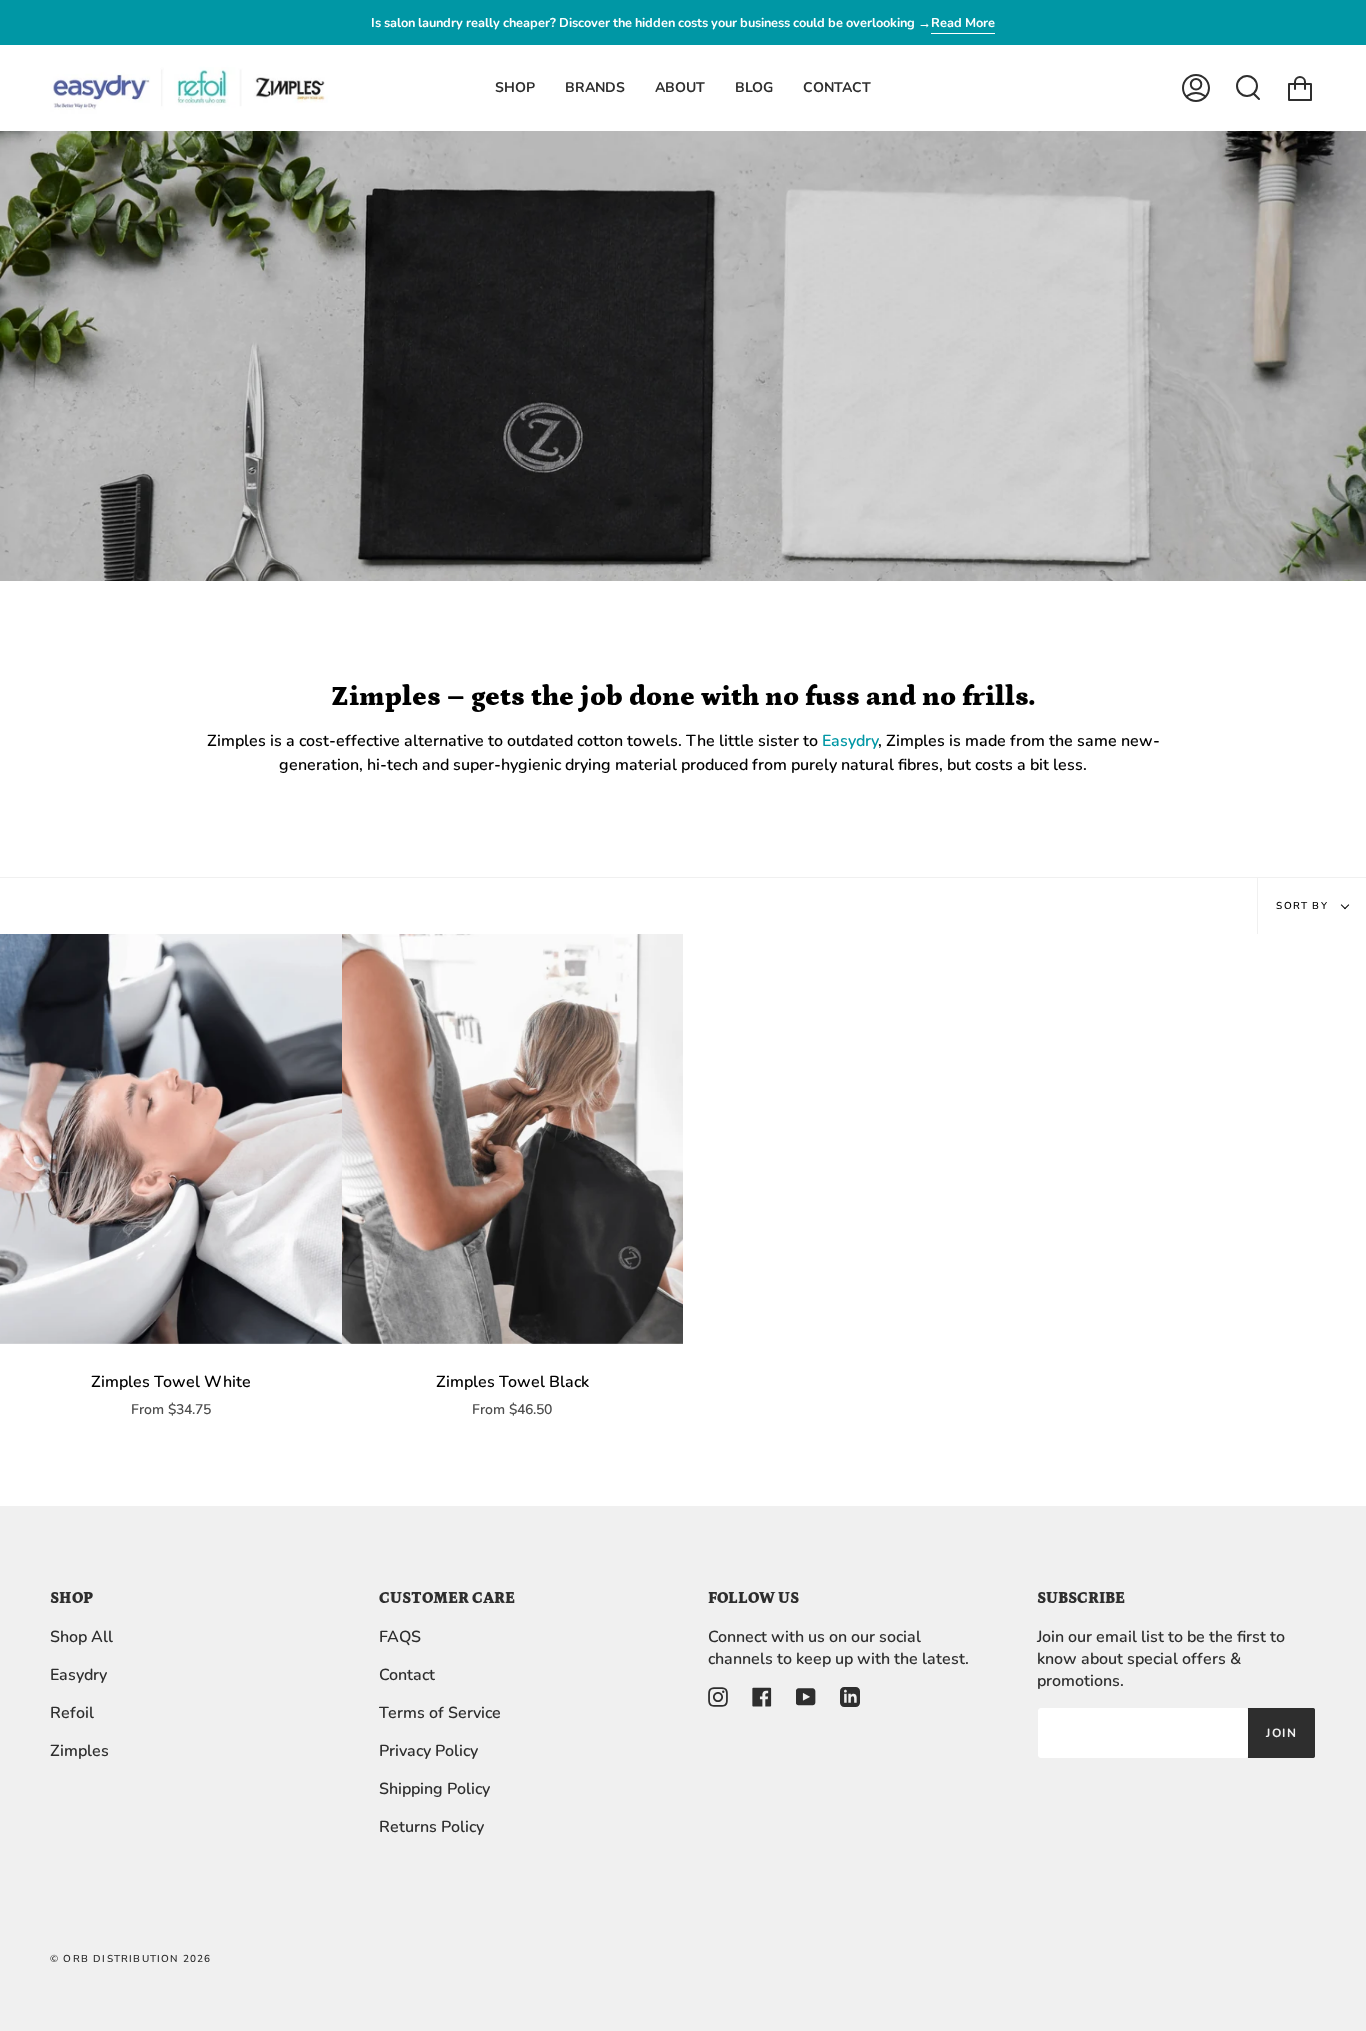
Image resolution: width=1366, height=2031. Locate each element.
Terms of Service (440, 1713)
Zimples (79, 1751)
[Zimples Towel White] (171, 1139)
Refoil (72, 1713)
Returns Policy (431, 1827)
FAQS (400, 1637)
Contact (407, 1675)
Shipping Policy (434, 1789)
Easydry (850, 741)
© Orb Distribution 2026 (131, 1959)
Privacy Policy (428, 1751)
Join (1281, 1733)
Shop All (81, 1637)
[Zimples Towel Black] (513, 1139)
